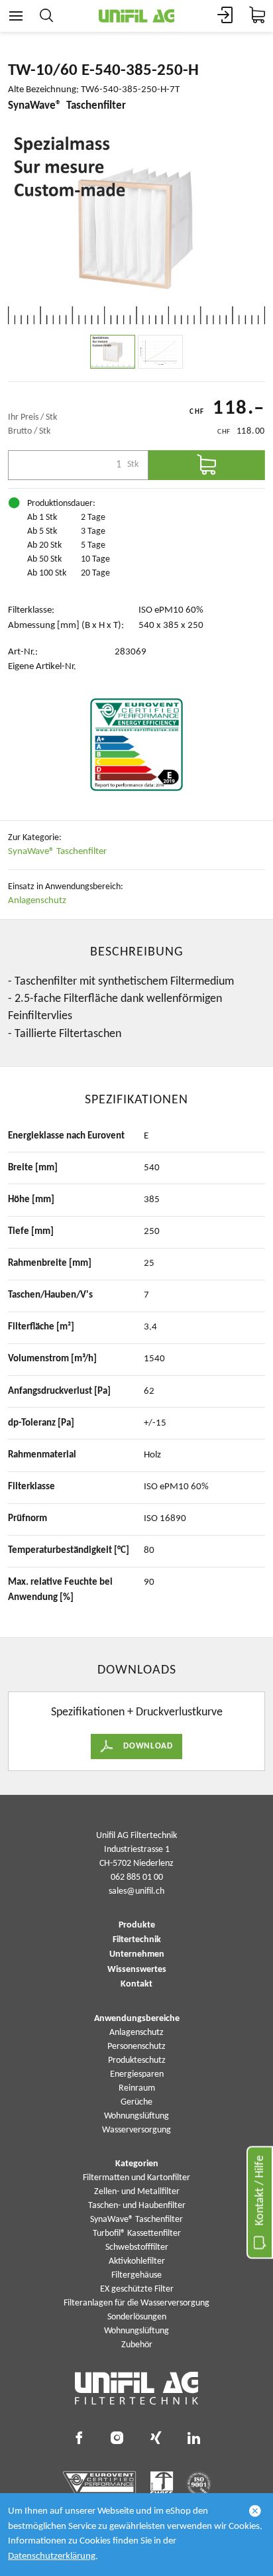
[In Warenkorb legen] (207, 465)
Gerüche (136, 2102)
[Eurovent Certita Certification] (136, 745)
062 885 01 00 (137, 1877)
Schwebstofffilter (137, 2247)
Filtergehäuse (136, 2275)
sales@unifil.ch (136, 1891)
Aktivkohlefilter (137, 2261)
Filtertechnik (137, 1940)
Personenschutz (136, 2047)
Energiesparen (137, 2074)
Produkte (137, 1926)
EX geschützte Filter (137, 2289)
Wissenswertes (137, 1970)
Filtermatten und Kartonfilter (136, 2178)
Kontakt (136, 1985)
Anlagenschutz (37, 901)
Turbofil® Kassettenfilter (137, 2234)
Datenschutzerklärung (52, 2556)
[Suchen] (46, 16)
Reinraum (137, 2088)
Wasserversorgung (136, 2130)
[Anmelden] (225, 16)
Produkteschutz (137, 2060)
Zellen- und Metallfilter (137, 2192)
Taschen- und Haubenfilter (137, 2206)
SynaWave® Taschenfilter (57, 852)
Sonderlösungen (137, 2317)
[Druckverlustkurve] (160, 352)
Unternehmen (137, 1955)
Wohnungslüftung (136, 2116)
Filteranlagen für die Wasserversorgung (136, 2303)
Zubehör (137, 2345)
